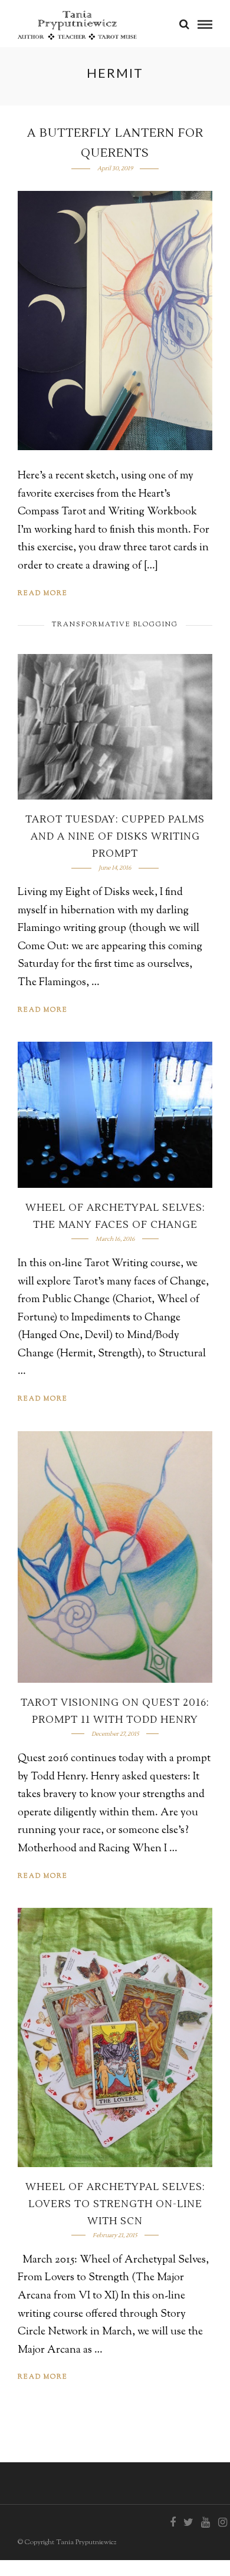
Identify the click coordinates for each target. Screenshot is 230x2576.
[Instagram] (222, 2522)
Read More (43, 593)
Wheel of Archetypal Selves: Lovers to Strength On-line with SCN (115, 2204)
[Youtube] (205, 2522)
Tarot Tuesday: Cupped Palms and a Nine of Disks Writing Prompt (115, 837)
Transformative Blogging (115, 625)
